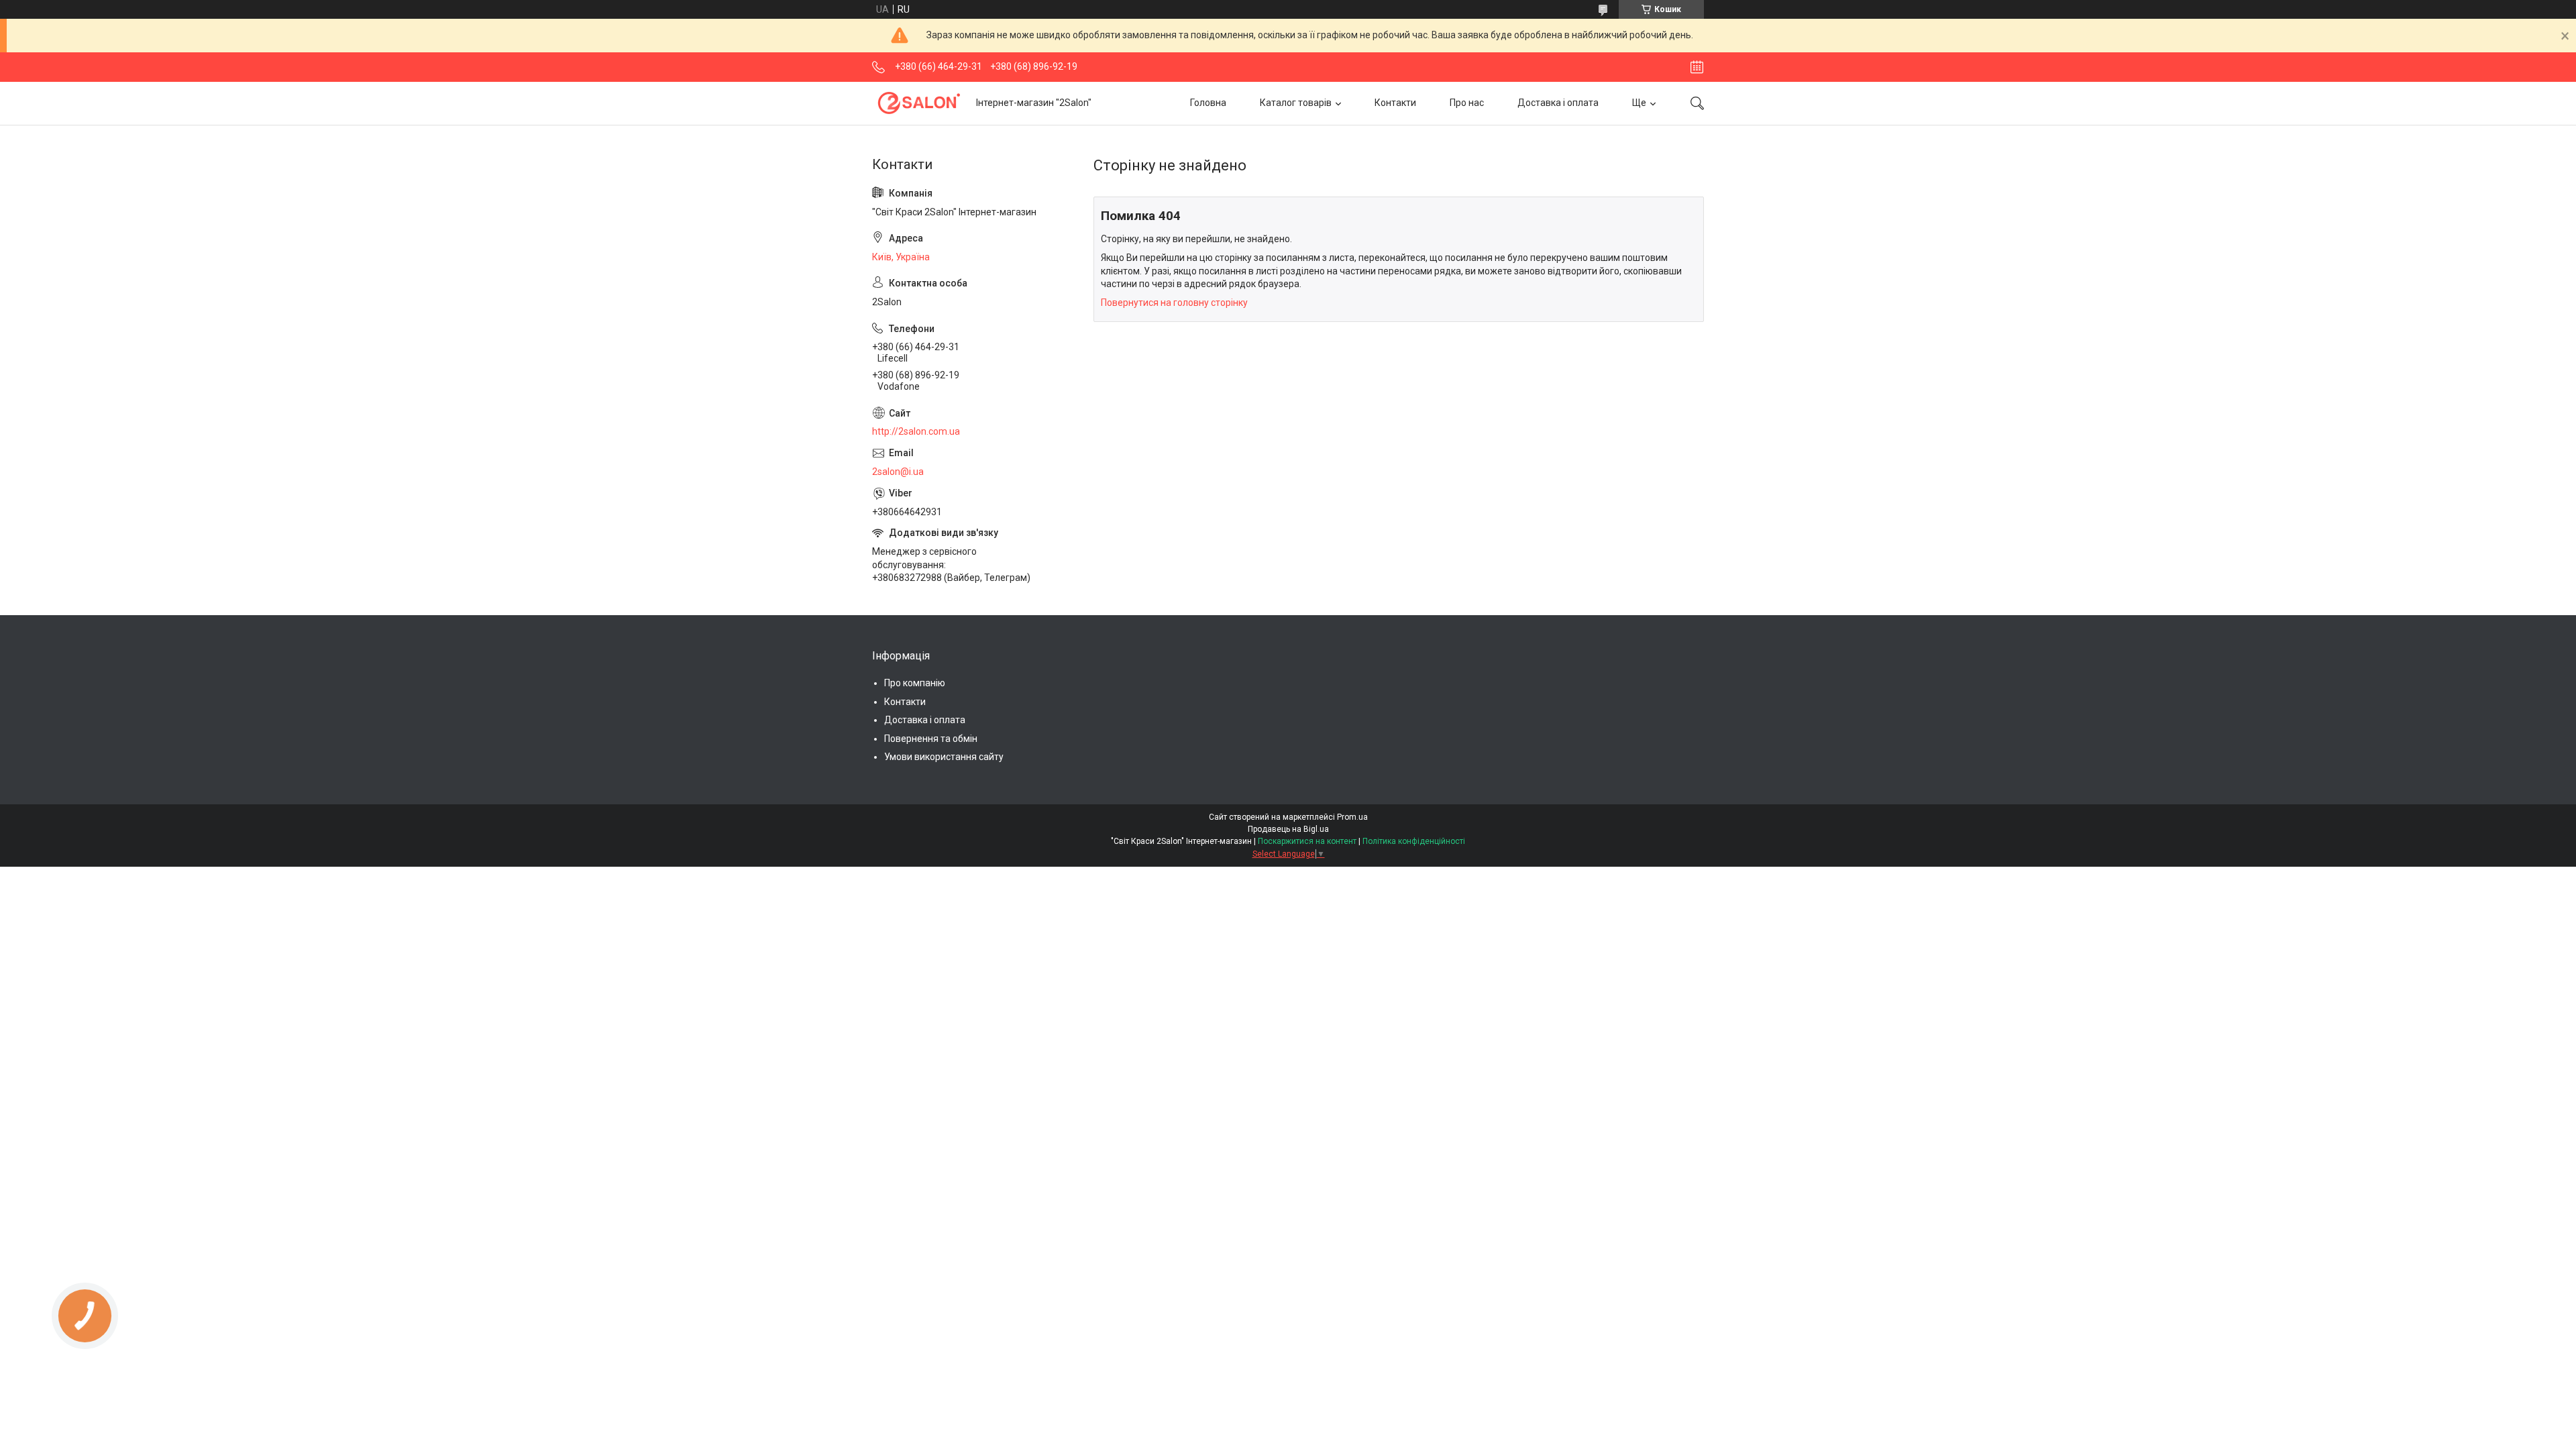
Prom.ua (1352, 817)
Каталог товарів (1296, 103)
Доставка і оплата (1558, 103)
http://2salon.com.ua (916, 431)
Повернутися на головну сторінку (1174, 303)
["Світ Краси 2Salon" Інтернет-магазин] (919, 103)
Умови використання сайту (944, 757)
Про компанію (915, 683)
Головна (1208, 103)
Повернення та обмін (931, 739)
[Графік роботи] (1697, 67)
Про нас (1467, 103)
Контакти (1395, 103)
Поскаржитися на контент (1307, 841)
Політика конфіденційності (1414, 841)
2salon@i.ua (898, 472)
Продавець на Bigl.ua (1288, 829)
